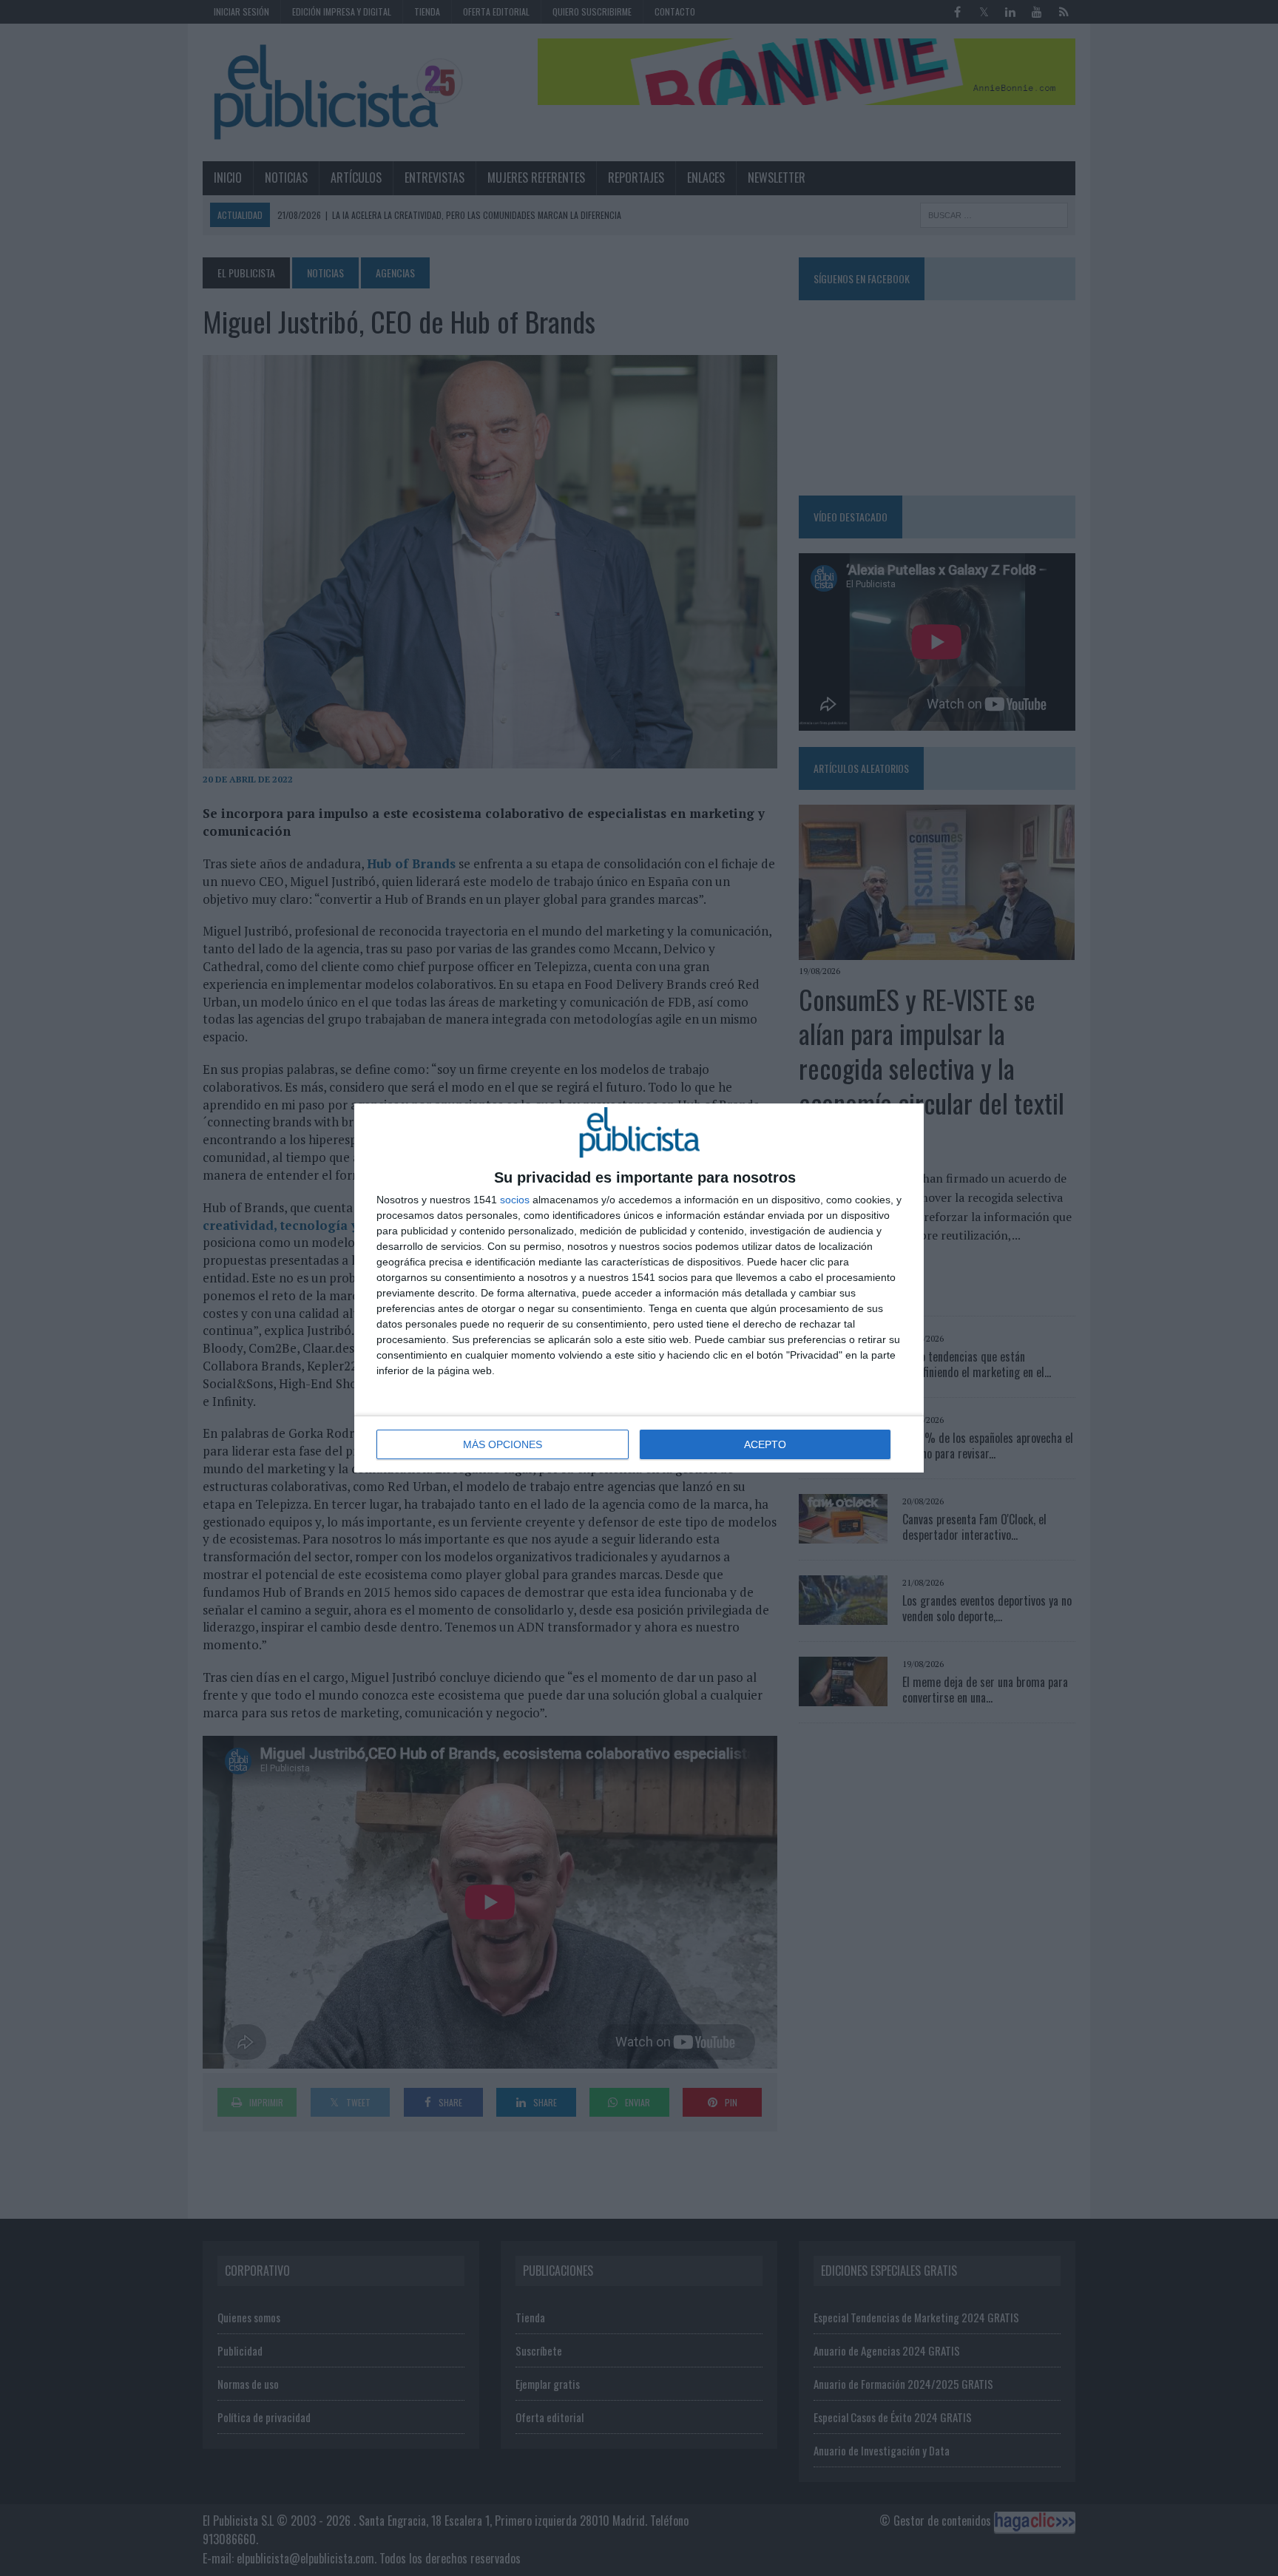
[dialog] (639, 1288)
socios (515, 1200)
